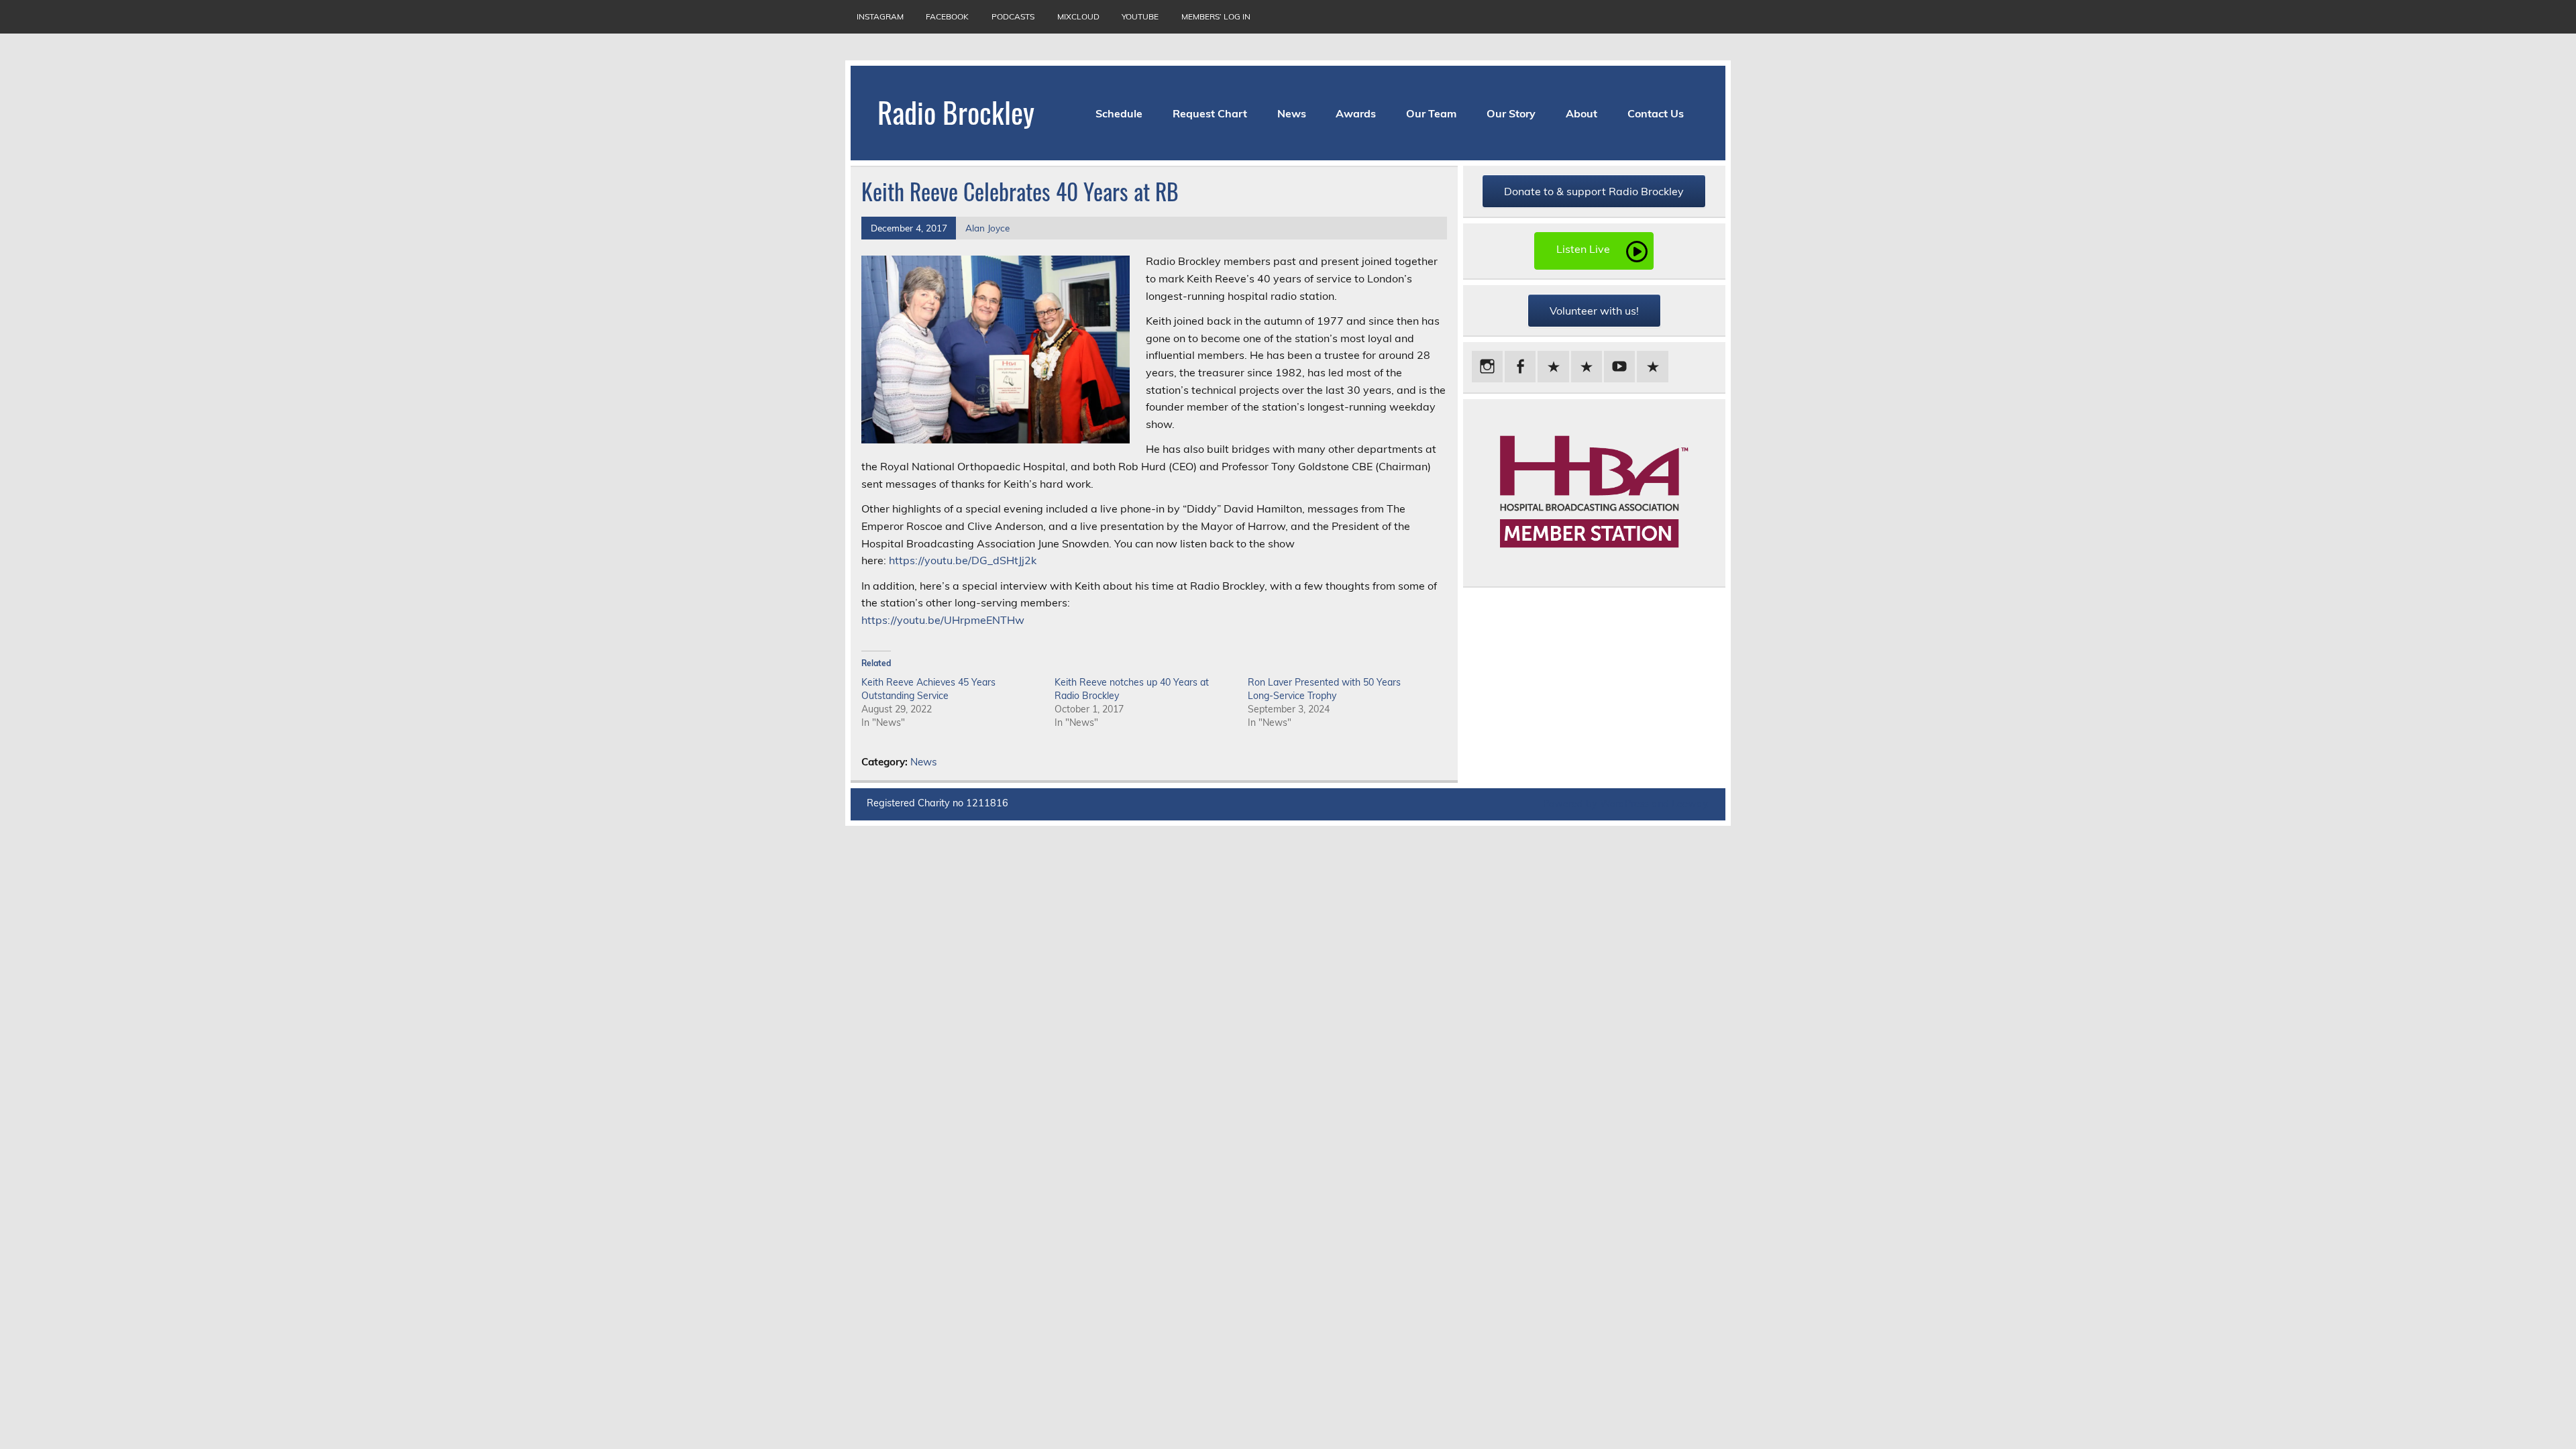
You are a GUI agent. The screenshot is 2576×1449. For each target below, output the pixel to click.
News (1292, 113)
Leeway (1689, 804)
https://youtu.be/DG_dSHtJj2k (963, 560)
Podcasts (1013, 16)
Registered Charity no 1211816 (937, 803)
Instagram (880, 16)
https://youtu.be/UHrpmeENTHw (943, 620)
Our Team (1431, 113)
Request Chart (1210, 113)
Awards (1356, 113)
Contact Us (1656, 113)
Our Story (1511, 113)
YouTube (1140, 16)
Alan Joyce (987, 228)
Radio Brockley (956, 111)
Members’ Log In (1216, 16)
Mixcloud (1078, 16)
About (1581, 113)
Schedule (1119, 113)
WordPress (1624, 804)
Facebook (947, 16)
